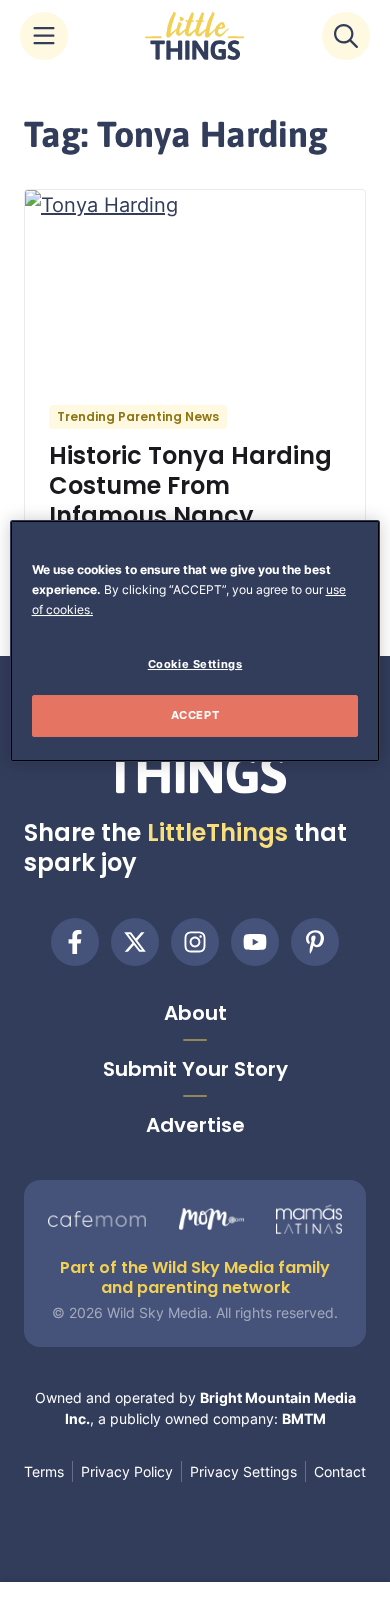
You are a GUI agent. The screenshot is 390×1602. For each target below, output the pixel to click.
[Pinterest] (315, 942)
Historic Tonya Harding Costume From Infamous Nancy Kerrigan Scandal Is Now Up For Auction (190, 515)
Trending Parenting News (138, 416)
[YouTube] (255, 942)
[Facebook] (75, 942)
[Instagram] (195, 942)
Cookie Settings (195, 664)
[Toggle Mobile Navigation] (44, 36)
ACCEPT (195, 715)
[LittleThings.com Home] (195, 36)
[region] (195, 641)
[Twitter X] (135, 942)
